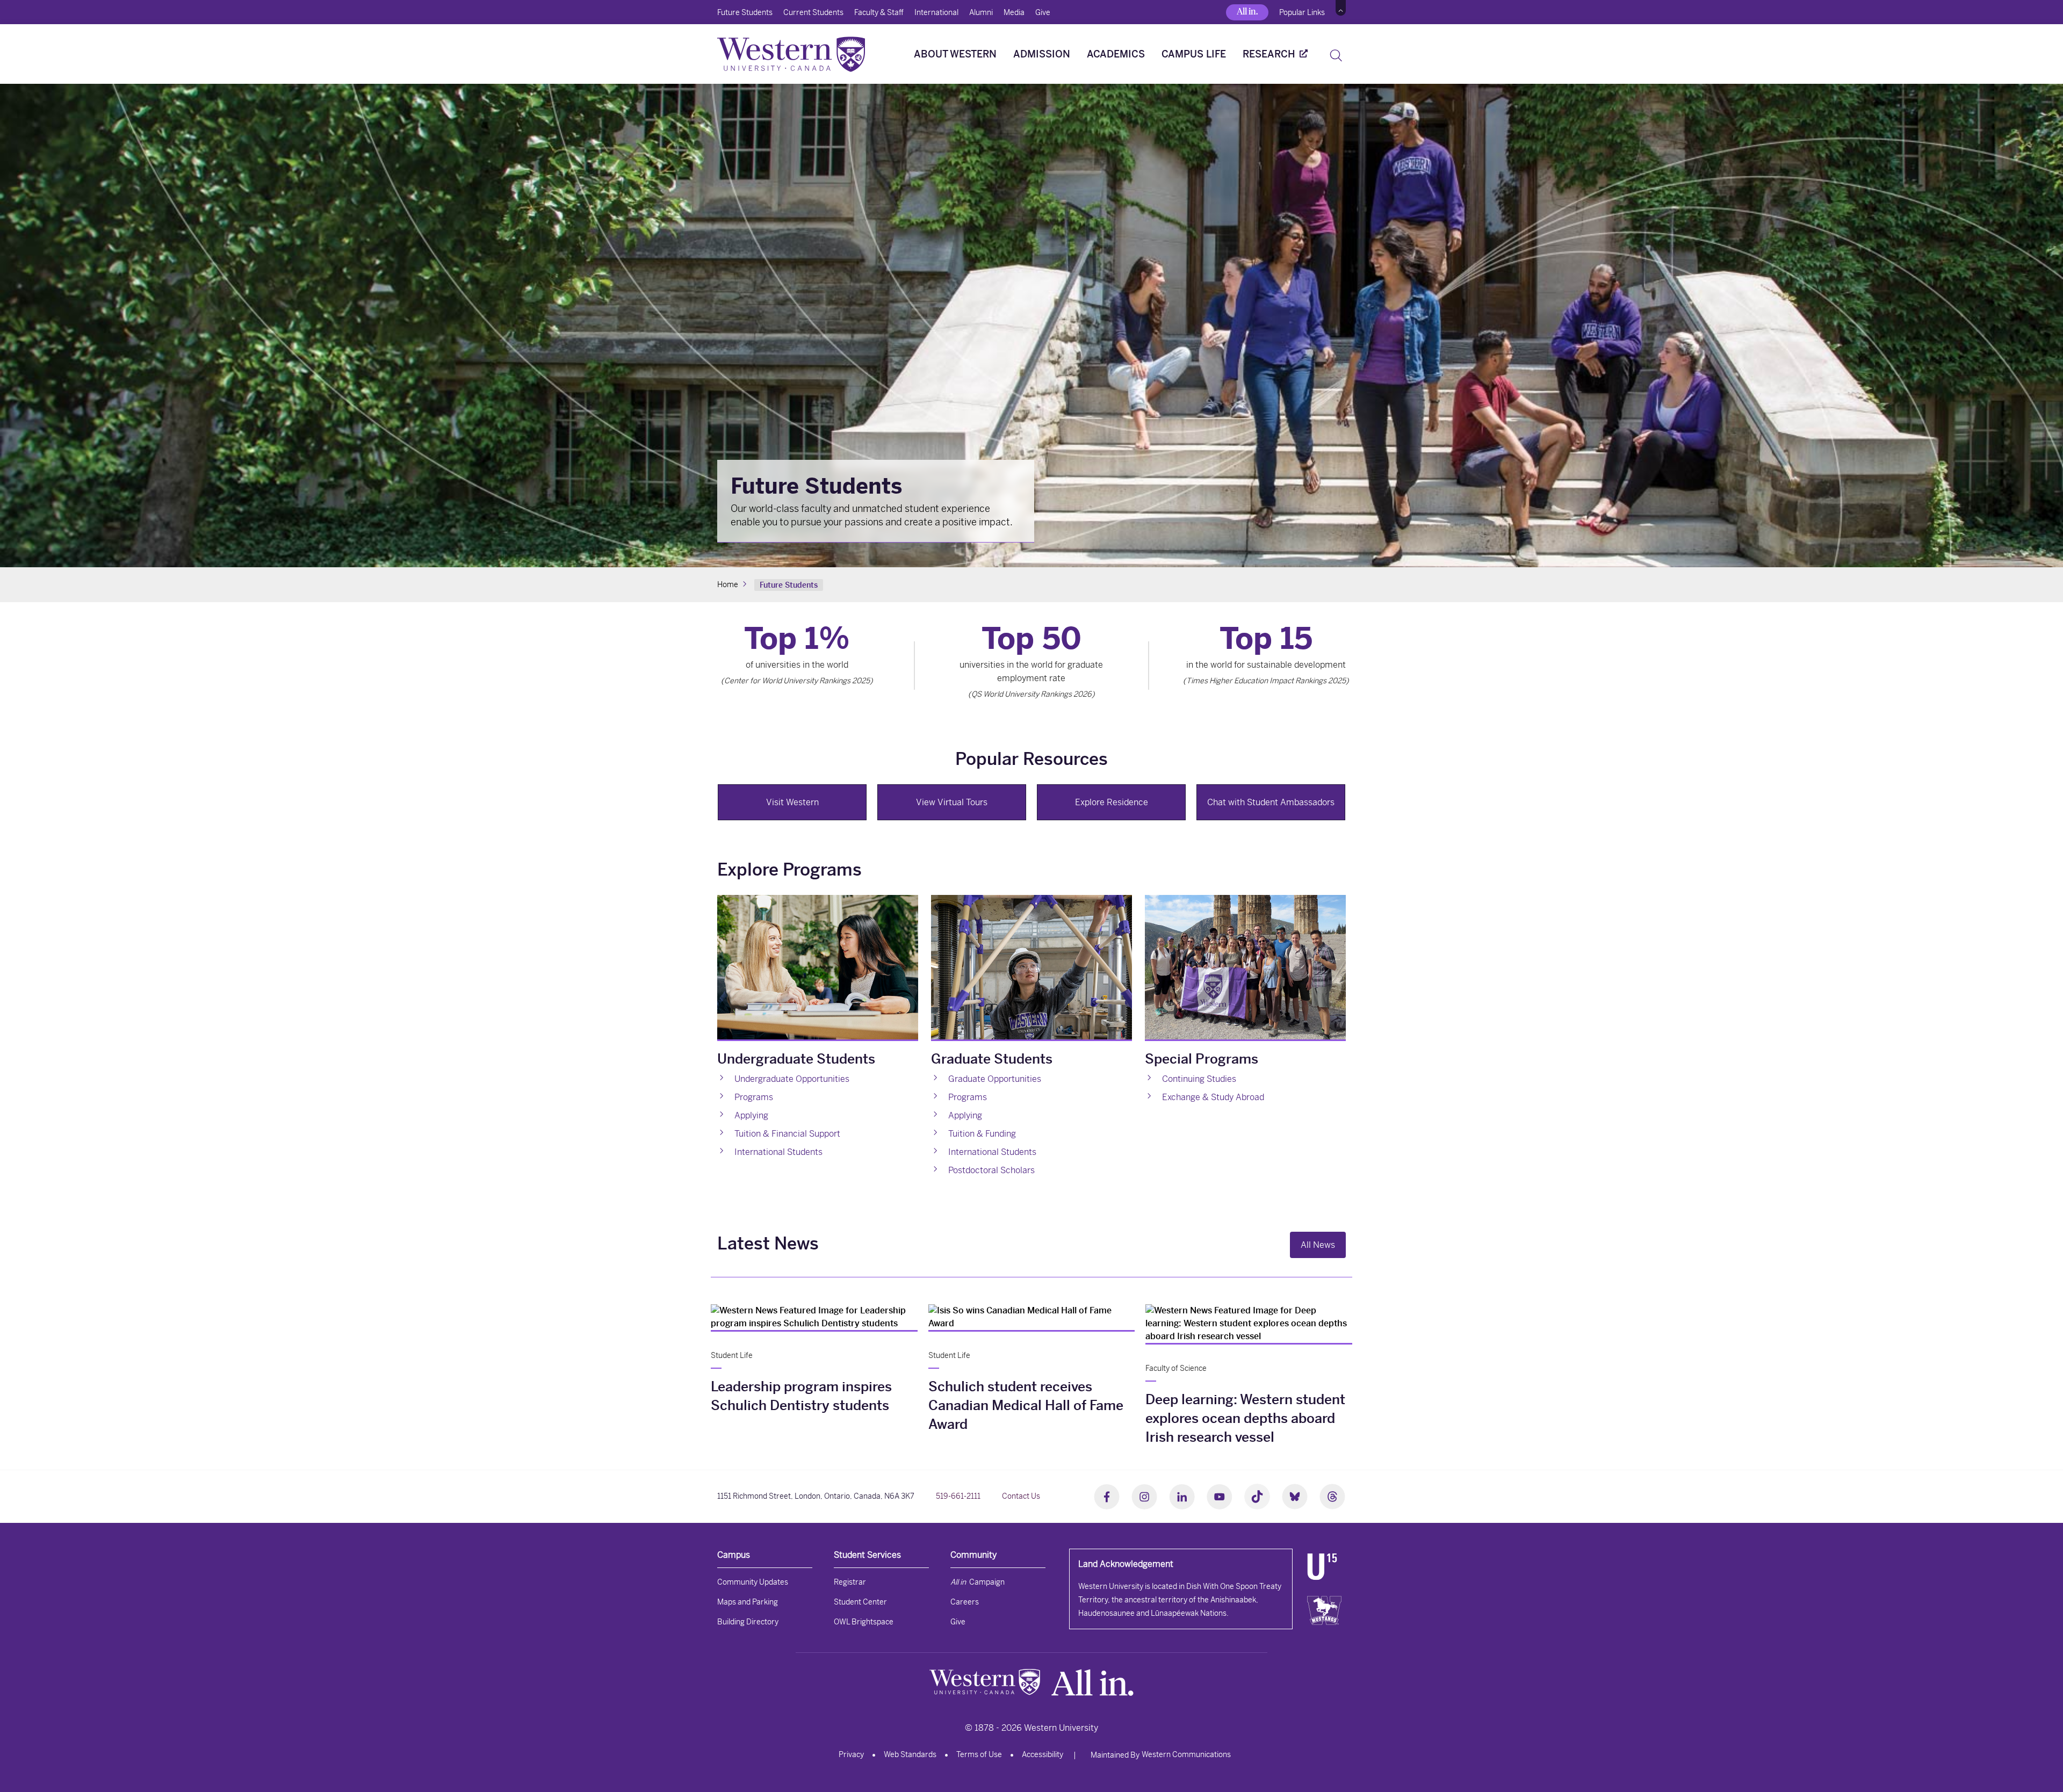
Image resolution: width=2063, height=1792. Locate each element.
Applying (965, 1115)
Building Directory (748, 1622)
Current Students (813, 12)
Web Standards (910, 1754)
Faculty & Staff (879, 12)
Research (1269, 54)
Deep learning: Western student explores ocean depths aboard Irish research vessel (1245, 1418)
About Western (955, 54)
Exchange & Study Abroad (1213, 1097)
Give (1043, 12)
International (936, 12)
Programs (968, 1097)
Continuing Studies (1199, 1079)
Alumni (981, 12)
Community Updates (753, 1582)
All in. (1247, 12)
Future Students (745, 12)
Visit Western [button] (792, 802)
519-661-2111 (958, 1496)
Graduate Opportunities (995, 1079)
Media (1014, 12)
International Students (992, 1152)
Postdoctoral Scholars (991, 1170)
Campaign (978, 1582)
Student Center (860, 1602)
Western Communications (1186, 1754)
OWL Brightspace (864, 1622)
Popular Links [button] (1302, 12)
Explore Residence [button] (1112, 802)
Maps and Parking (748, 1602)
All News (1318, 1245)
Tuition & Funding (982, 1134)
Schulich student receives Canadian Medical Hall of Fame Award (1026, 1406)
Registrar (850, 1582)
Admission (1042, 54)
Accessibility (1043, 1754)
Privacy (851, 1754)
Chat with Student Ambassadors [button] (1271, 802)
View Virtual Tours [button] (952, 802)
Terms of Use (979, 1754)
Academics (1116, 54)
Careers (965, 1602)
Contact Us (1021, 1496)
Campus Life (1194, 54)
